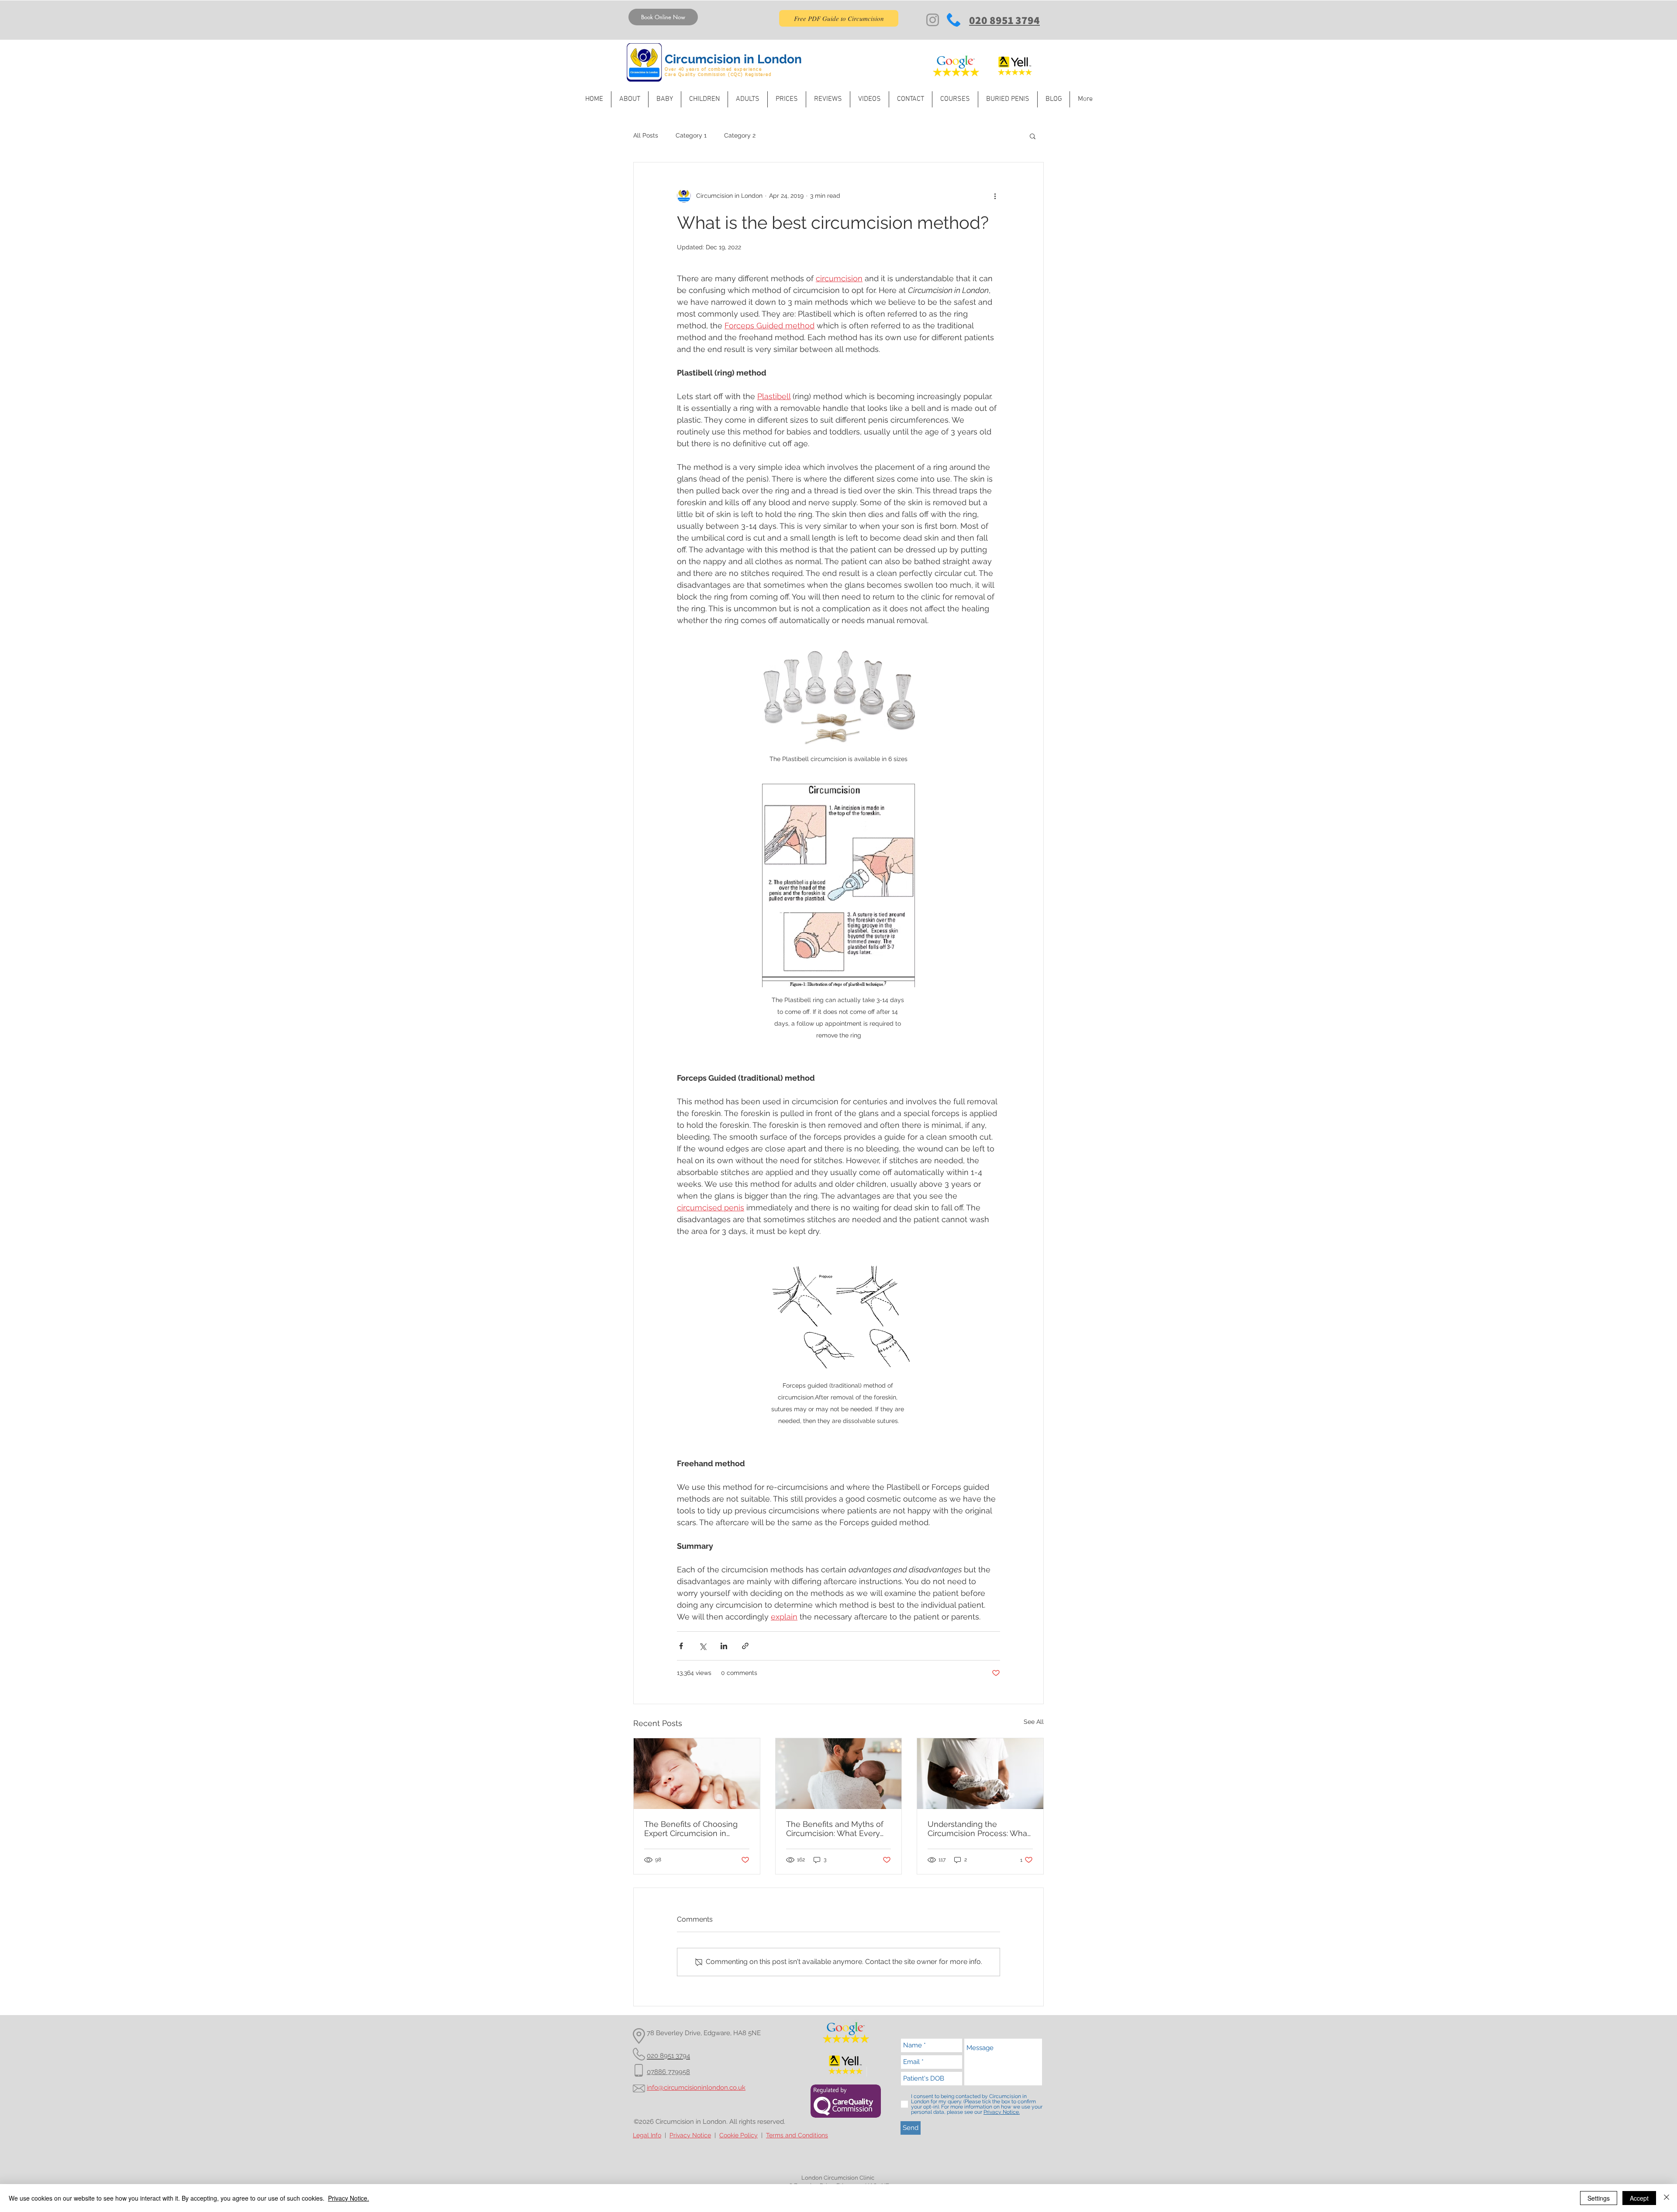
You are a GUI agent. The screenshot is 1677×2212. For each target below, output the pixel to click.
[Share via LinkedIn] (724, 1646)
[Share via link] (745, 1646)
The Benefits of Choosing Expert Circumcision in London (691, 1829)
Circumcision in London (733, 59)
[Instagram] (933, 20)
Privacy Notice (690, 2135)
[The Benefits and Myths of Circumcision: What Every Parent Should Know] (839, 1774)
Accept (1639, 2198)
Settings (1599, 2198)
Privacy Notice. (349, 2198)
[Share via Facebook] (681, 1646)
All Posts (646, 135)
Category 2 (740, 135)
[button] (1033, 136)
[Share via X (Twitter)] (702, 1646)
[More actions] (995, 196)
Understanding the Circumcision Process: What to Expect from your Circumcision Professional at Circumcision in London (980, 1829)
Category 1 (691, 135)
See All (1034, 1722)
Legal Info (647, 2135)
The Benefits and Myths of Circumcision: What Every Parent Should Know (835, 1829)
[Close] (1667, 2198)
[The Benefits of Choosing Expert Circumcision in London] (697, 1774)
